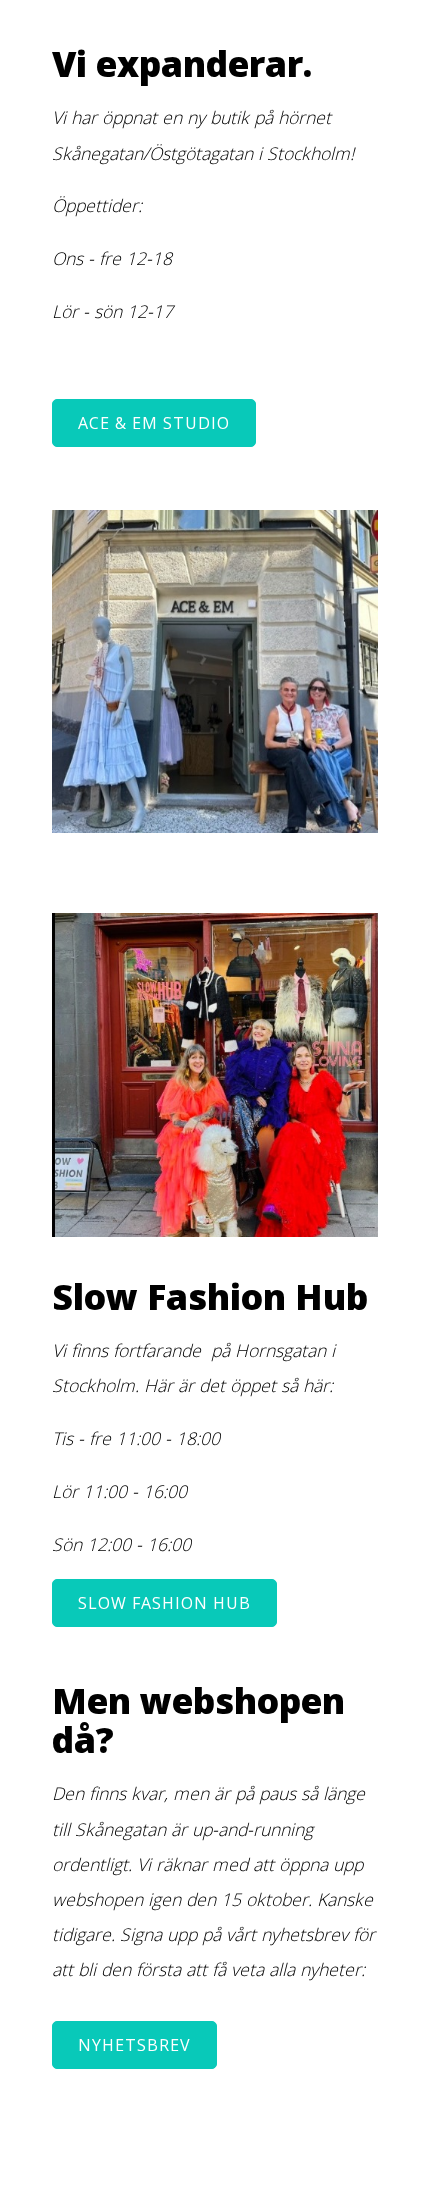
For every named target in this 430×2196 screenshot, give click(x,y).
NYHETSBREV (134, 2045)
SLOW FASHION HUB (164, 1603)
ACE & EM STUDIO (154, 423)
